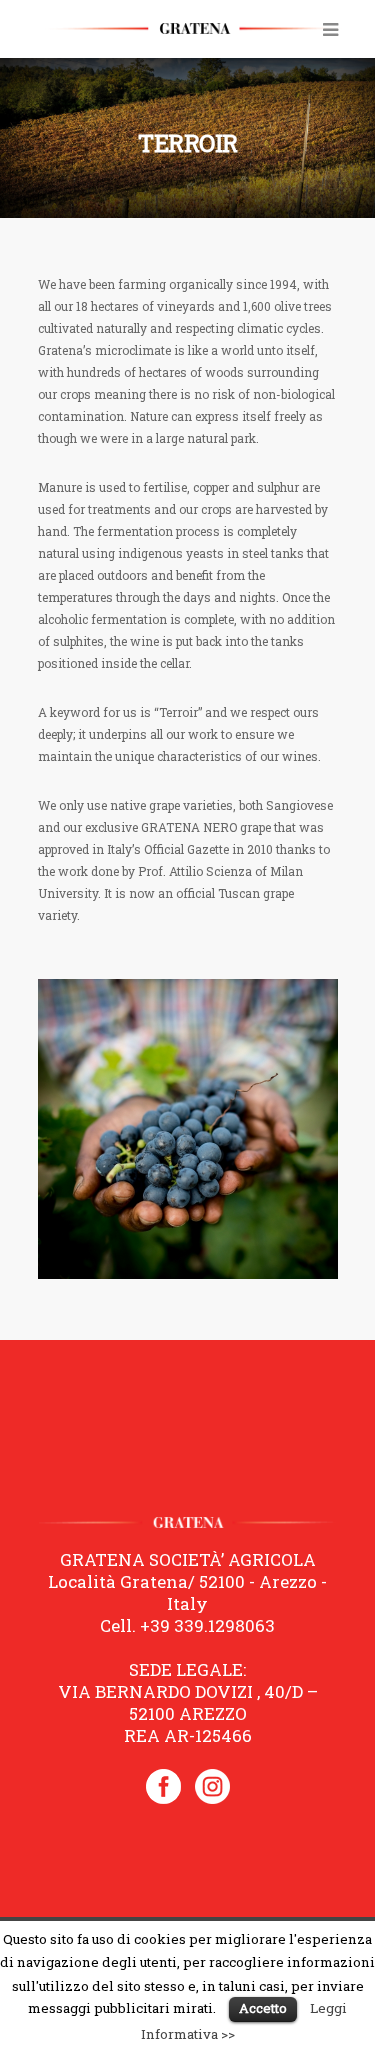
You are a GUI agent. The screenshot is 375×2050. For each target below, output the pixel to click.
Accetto (263, 2008)
